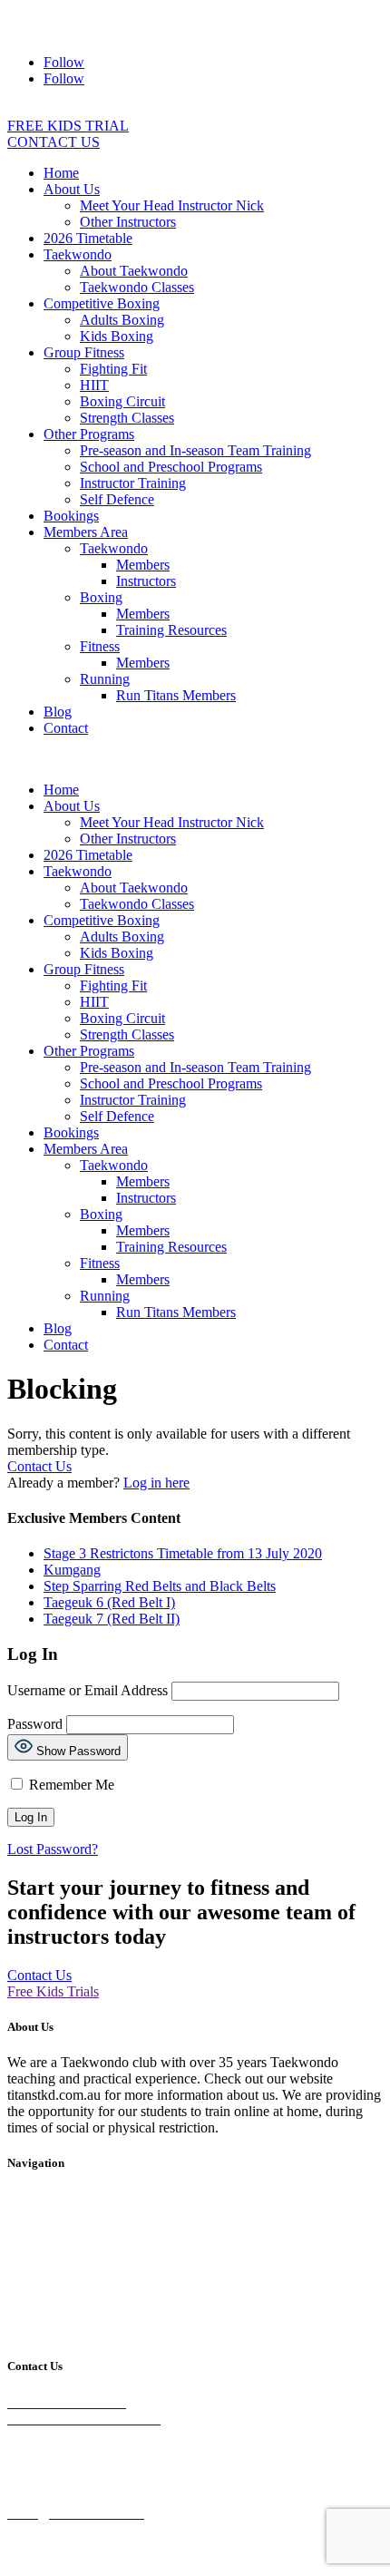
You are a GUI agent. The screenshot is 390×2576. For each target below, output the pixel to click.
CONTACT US (54, 142)
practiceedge (137, 2560)
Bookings (71, 516)
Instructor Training (133, 483)
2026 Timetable (88, 238)
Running (105, 679)
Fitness (100, 646)
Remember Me (70, 1785)
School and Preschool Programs (171, 467)
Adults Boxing (122, 320)
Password (35, 1724)
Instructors (146, 581)
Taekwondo (78, 254)
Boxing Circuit (122, 401)
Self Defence (117, 499)
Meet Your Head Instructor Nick (172, 205)
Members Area (86, 532)
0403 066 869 (76, 31)
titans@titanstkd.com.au (247, 31)
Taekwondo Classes (137, 287)
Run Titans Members (176, 695)
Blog (58, 712)
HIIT (94, 385)
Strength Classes (127, 418)
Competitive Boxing (102, 303)
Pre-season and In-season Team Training (195, 450)
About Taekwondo (134, 271)
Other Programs (89, 434)
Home (61, 173)
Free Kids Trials (53, 1991)
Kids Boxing (117, 336)
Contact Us (39, 1466)
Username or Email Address (88, 1690)
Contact (66, 728)
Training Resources (171, 630)
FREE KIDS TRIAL (68, 126)
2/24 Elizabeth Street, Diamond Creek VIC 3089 (206, 15)
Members (143, 565)
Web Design (43, 2560)
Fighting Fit (113, 369)
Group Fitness (84, 352)
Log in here (156, 1483)
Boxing (101, 597)
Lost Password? (53, 1849)
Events (27, 2274)
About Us (72, 189)
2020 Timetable (239, 2213)
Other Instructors (128, 222)
